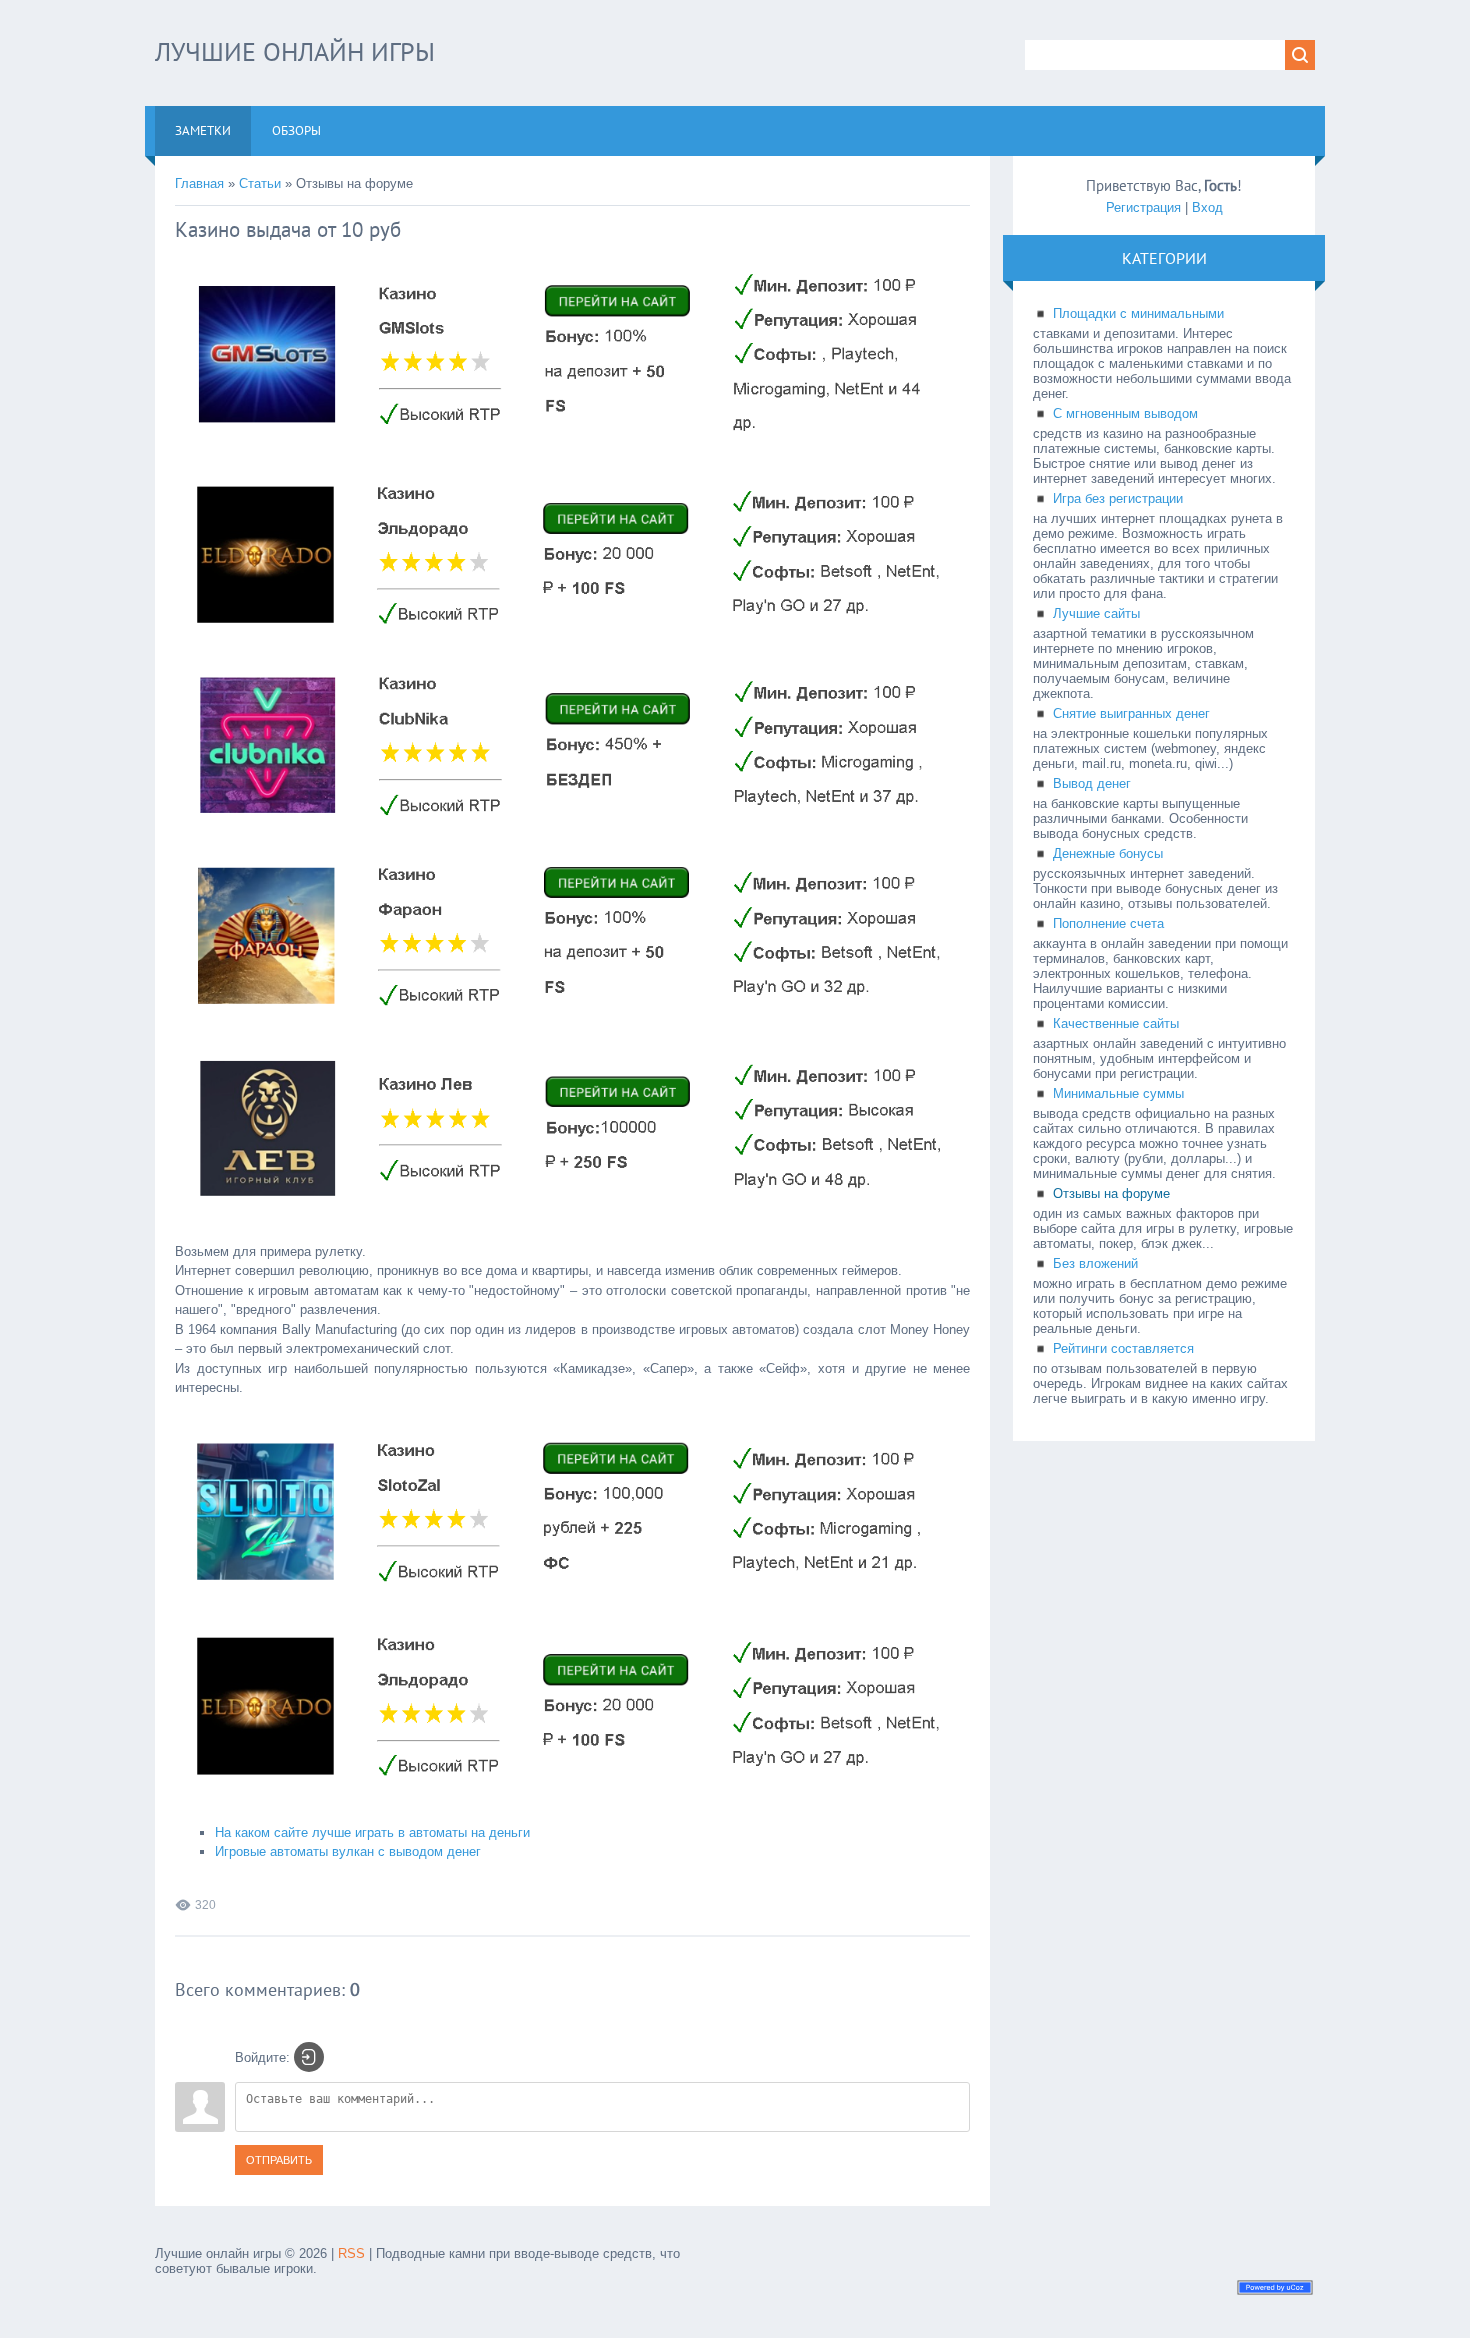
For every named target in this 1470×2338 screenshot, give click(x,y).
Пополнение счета (1108, 923)
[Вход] (309, 2057)
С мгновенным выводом (1125, 413)
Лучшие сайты (1096, 613)
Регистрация (1143, 207)
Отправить (279, 2160)
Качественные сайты (1116, 1023)
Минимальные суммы (1118, 1093)
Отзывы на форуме (1111, 1193)
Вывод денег (1092, 783)
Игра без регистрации (1118, 498)
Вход (1207, 207)
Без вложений (1095, 1263)
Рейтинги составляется (1123, 1348)
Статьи (260, 183)
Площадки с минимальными (1138, 313)
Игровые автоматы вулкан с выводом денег (348, 1851)
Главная (199, 183)
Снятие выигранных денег (1131, 713)
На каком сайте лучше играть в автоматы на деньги (372, 1832)
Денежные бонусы (1108, 853)
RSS (351, 2253)
